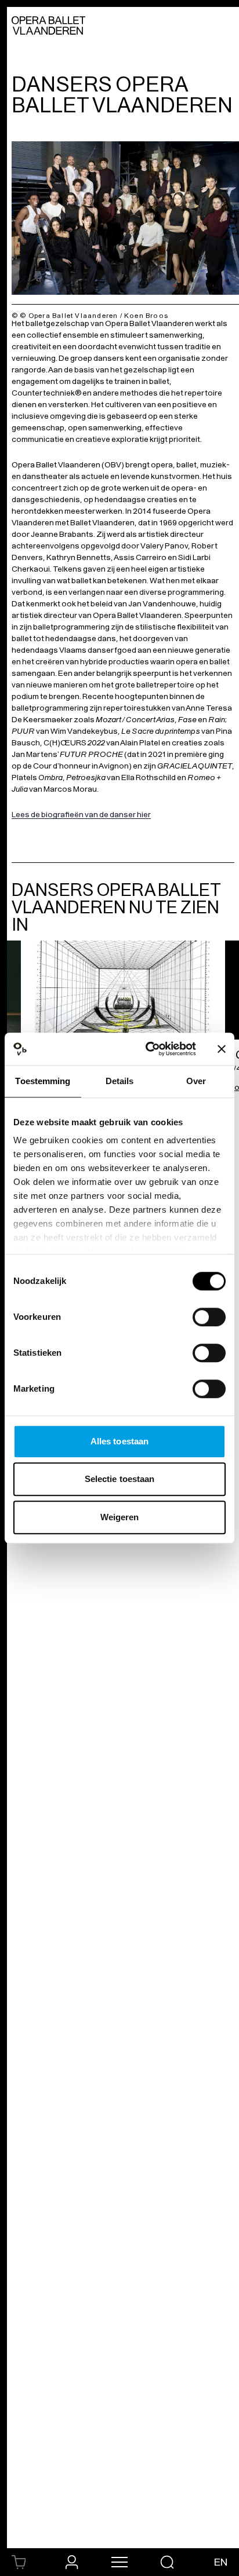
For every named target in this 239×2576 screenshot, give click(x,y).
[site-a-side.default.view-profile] (72, 2562)
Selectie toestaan (120, 1479)
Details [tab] (120, 1081)
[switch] (209, 1317)
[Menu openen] (119, 2562)
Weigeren (120, 1517)
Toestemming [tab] (43, 1081)
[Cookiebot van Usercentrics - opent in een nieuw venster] (148, 1049)
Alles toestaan (119, 1441)
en (221, 2562)
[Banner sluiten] (222, 1049)
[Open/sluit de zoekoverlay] (167, 2562)
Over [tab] (196, 1081)
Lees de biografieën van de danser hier (81, 815)
